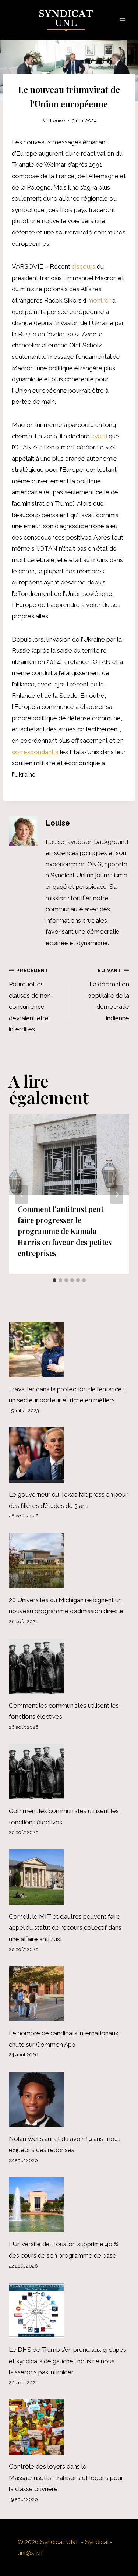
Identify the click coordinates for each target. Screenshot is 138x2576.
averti (99, 436)
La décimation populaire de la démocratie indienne (108, 994)
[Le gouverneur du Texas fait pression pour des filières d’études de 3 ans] (69, 1455)
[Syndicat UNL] (69, 20)
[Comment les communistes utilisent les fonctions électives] (69, 1666)
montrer (99, 300)
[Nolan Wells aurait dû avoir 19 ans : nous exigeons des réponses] (69, 2099)
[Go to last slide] (21, 1194)
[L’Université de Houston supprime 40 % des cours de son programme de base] (69, 2205)
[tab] (54, 1280)
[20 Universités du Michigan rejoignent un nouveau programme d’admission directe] (69, 1561)
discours (84, 266)
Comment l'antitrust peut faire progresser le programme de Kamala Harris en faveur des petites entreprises (65, 1231)
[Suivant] (117, 1194)
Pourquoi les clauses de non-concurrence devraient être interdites (31, 1000)
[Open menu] (122, 20)
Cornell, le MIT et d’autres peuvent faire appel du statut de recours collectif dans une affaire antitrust (65, 1928)
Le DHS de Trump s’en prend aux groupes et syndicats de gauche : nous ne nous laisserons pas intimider (68, 2361)
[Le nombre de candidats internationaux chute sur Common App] (69, 1994)
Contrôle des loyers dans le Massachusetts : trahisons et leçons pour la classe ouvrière (66, 2478)
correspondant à (35, 752)
